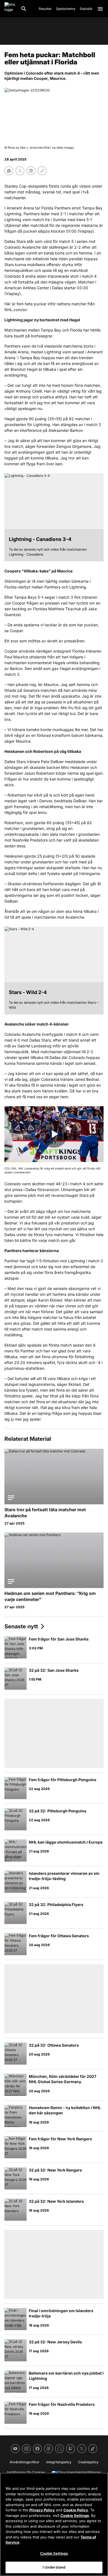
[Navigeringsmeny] (100, 9)
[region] (54, 2524)
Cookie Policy (76, 2510)
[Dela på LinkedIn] (31, 171)
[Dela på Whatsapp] (9, 171)
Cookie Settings (75, 2515)
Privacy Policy (42, 2510)
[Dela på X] (20, 171)
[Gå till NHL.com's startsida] (10, 9)
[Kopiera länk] (42, 171)
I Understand (54, 2567)
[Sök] (24, 9)
